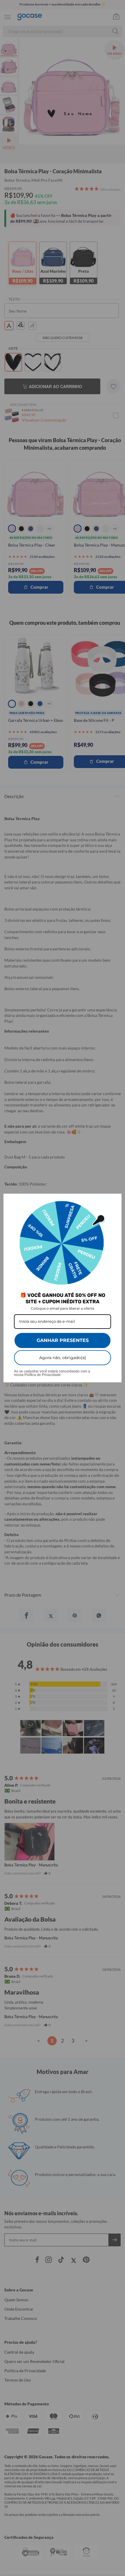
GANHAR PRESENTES (63, 1340)
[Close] (115, 1201)
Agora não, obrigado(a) (63, 1358)
